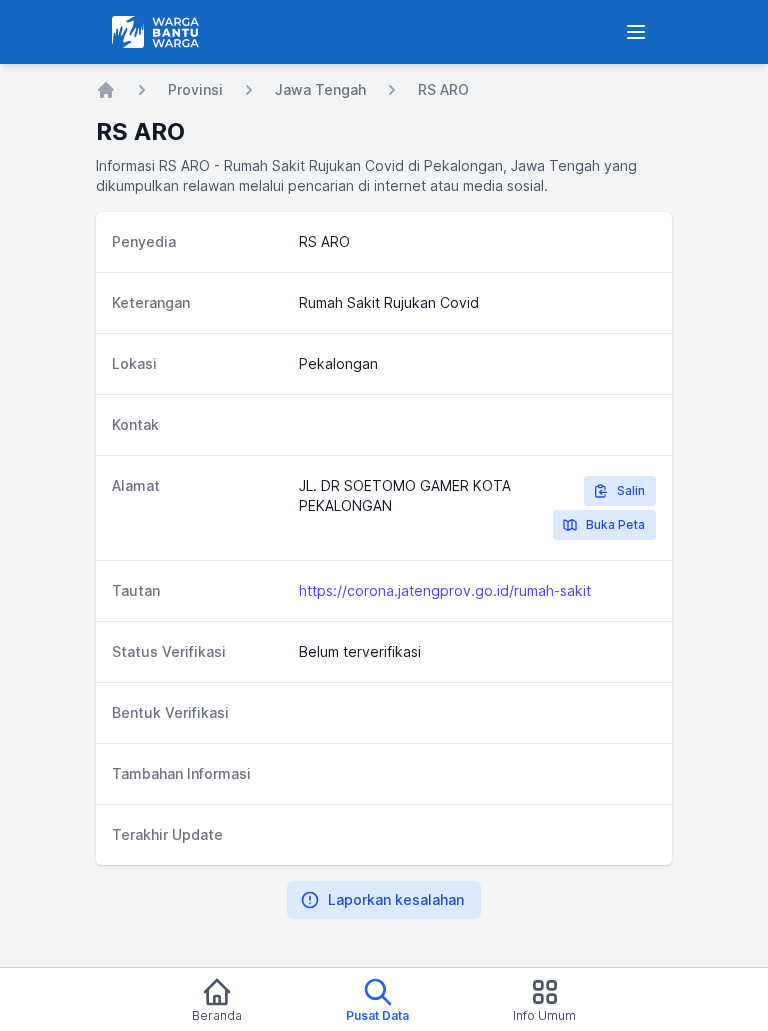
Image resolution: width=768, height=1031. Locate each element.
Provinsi (195, 89)
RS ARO (443, 89)
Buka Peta (615, 524)
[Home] (106, 90)
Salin (631, 490)
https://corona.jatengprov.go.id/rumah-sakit (445, 590)
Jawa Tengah (320, 89)
